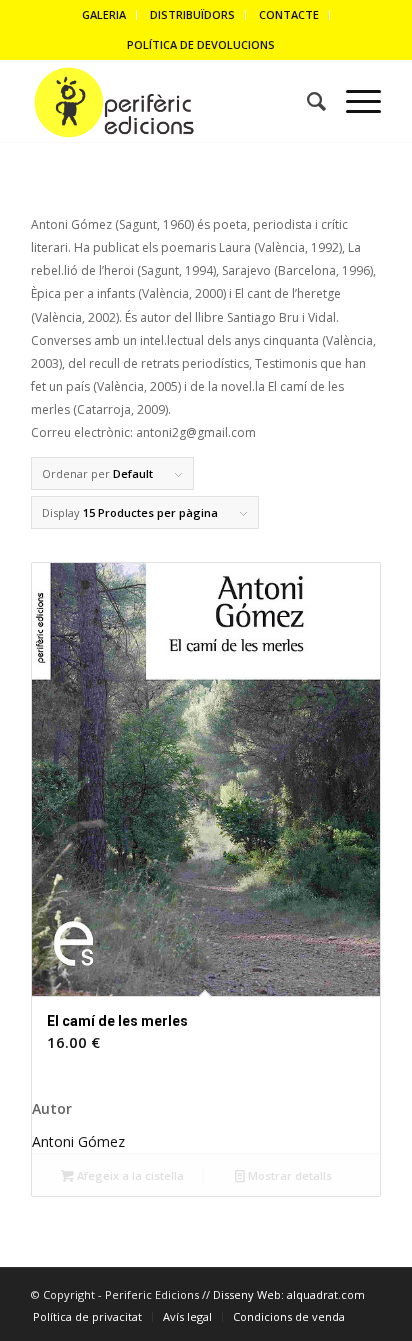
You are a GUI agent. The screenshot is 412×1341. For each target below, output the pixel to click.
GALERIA (104, 14)
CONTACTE (289, 14)
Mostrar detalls (288, 1175)
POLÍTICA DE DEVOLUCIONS (201, 44)
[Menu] (353, 102)
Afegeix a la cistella (129, 1175)
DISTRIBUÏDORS (192, 14)
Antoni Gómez (78, 1141)
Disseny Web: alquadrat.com (289, 1294)
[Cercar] (306, 102)
